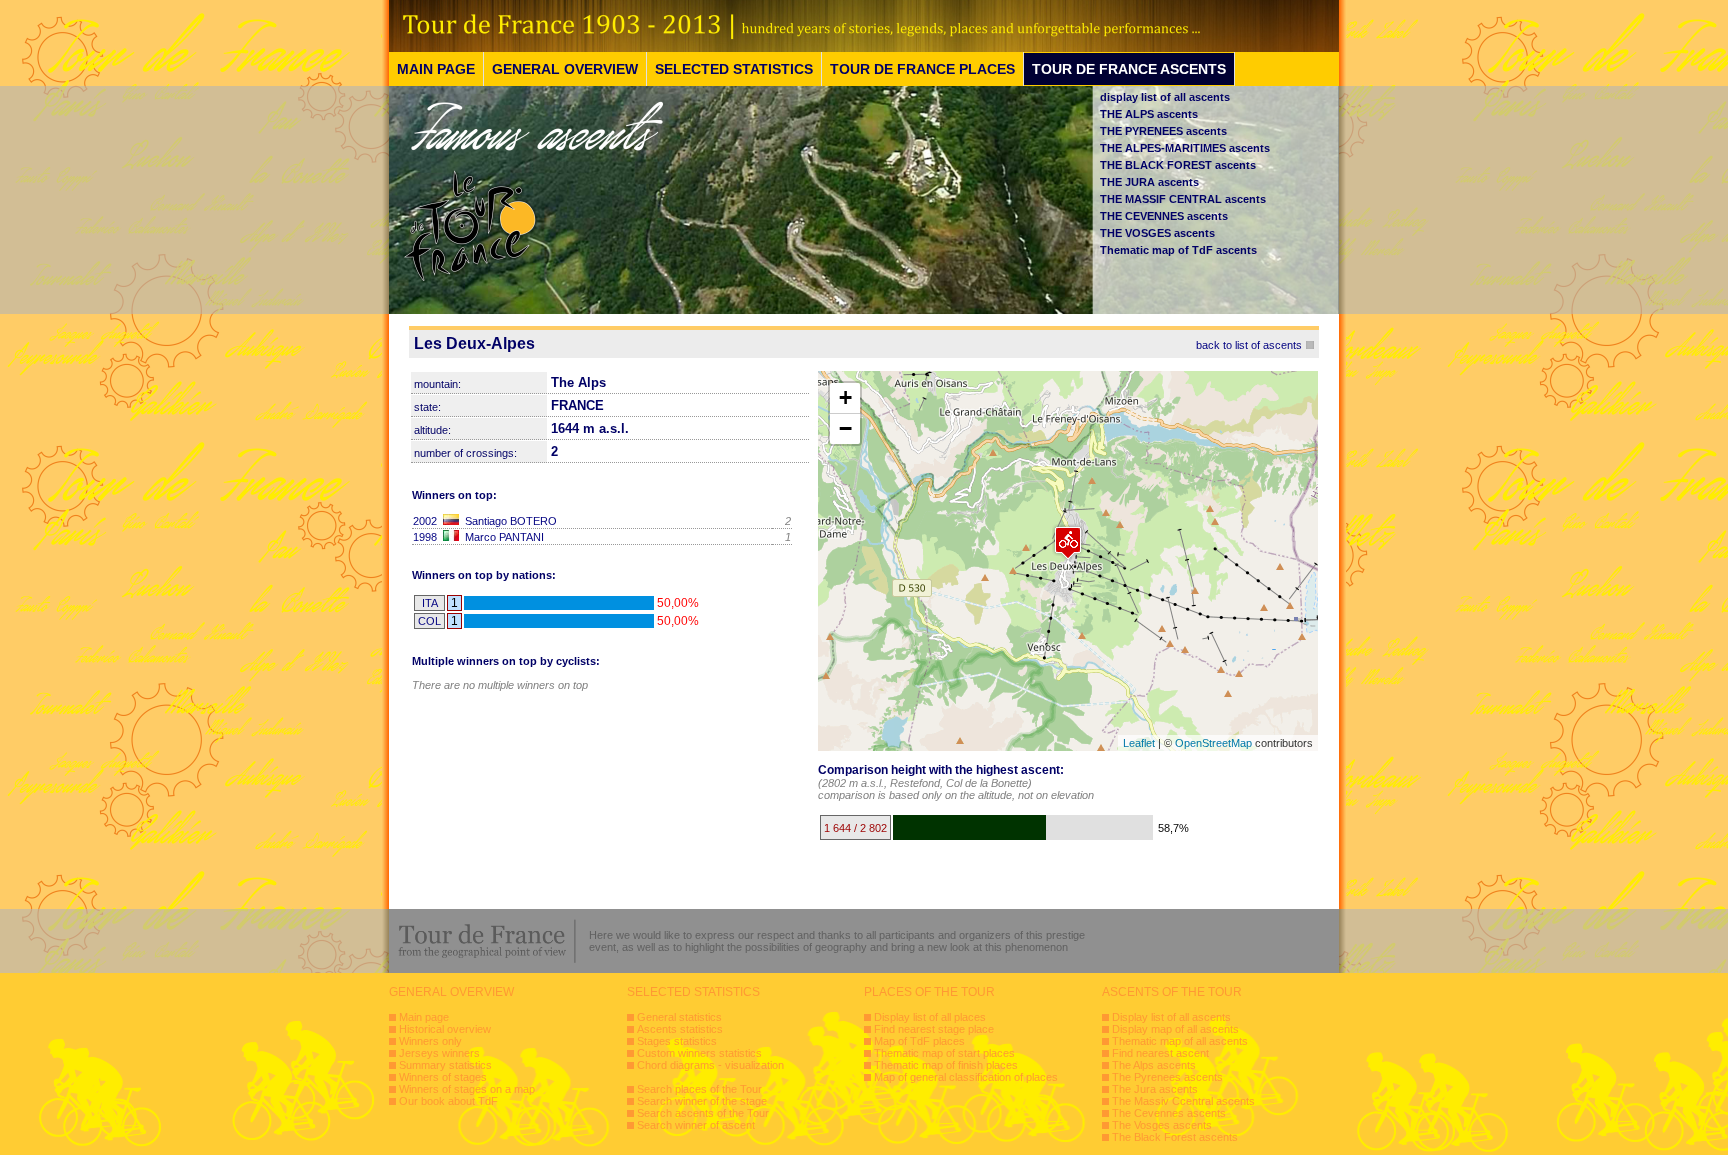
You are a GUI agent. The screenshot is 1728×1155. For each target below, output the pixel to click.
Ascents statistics (680, 1029)
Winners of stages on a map (467, 1089)
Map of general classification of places (966, 1077)
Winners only (430, 1041)
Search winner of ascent (696, 1125)
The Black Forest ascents (1175, 1137)
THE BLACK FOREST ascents (1178, 165)
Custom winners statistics (699, 1053)
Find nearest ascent (1160, 1053)
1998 (425, 537)
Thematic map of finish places (946, 1065)
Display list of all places (930, 1017)
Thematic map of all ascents (1180, 1041)
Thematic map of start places (944, 1053)
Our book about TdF (448, 1101)
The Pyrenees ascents (1167, 1077)
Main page (424, 1017)
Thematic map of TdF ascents (1178, 250)
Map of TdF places (919, 1041)
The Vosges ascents (1162, 1125)
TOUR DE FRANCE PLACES (922, 69)
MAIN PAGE (436, 69)
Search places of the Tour (699, 1089)
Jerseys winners (439, 1053)
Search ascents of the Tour (703, 1113)
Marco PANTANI (504, 537)
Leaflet (1139, 743)
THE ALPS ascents (1149, 114)
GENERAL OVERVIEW (565, 69)
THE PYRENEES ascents (1163, 131)
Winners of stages (443, 1077)
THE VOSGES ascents (1157, 233)
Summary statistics (445, 1065)
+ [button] (845, 397)
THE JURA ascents (1149, 182)
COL (429, 621)
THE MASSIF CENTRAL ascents (1183, 199)
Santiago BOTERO (511, 521)
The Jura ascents (1155, 1089)
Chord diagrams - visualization (710, 1065)
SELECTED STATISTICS (734, 69)
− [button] (845, 428)
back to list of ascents (1249, 345)
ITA (430, 603)
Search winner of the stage (702, 1101)
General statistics (679, 1017)
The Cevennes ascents (1169, 1113)
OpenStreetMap (1213, 743)
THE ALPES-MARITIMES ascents (1185, 148)
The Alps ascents (1154, 1065)
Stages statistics (677, 1041)
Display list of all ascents (1171, 1017)
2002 (425, 521)
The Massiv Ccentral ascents (1183, 1101)
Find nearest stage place (934, 1029)
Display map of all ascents (1175, 1029)
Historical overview (445, 1029)
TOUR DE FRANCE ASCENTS (1129, 69)
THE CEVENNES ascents (1164, 216)
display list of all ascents (1165, 97)
